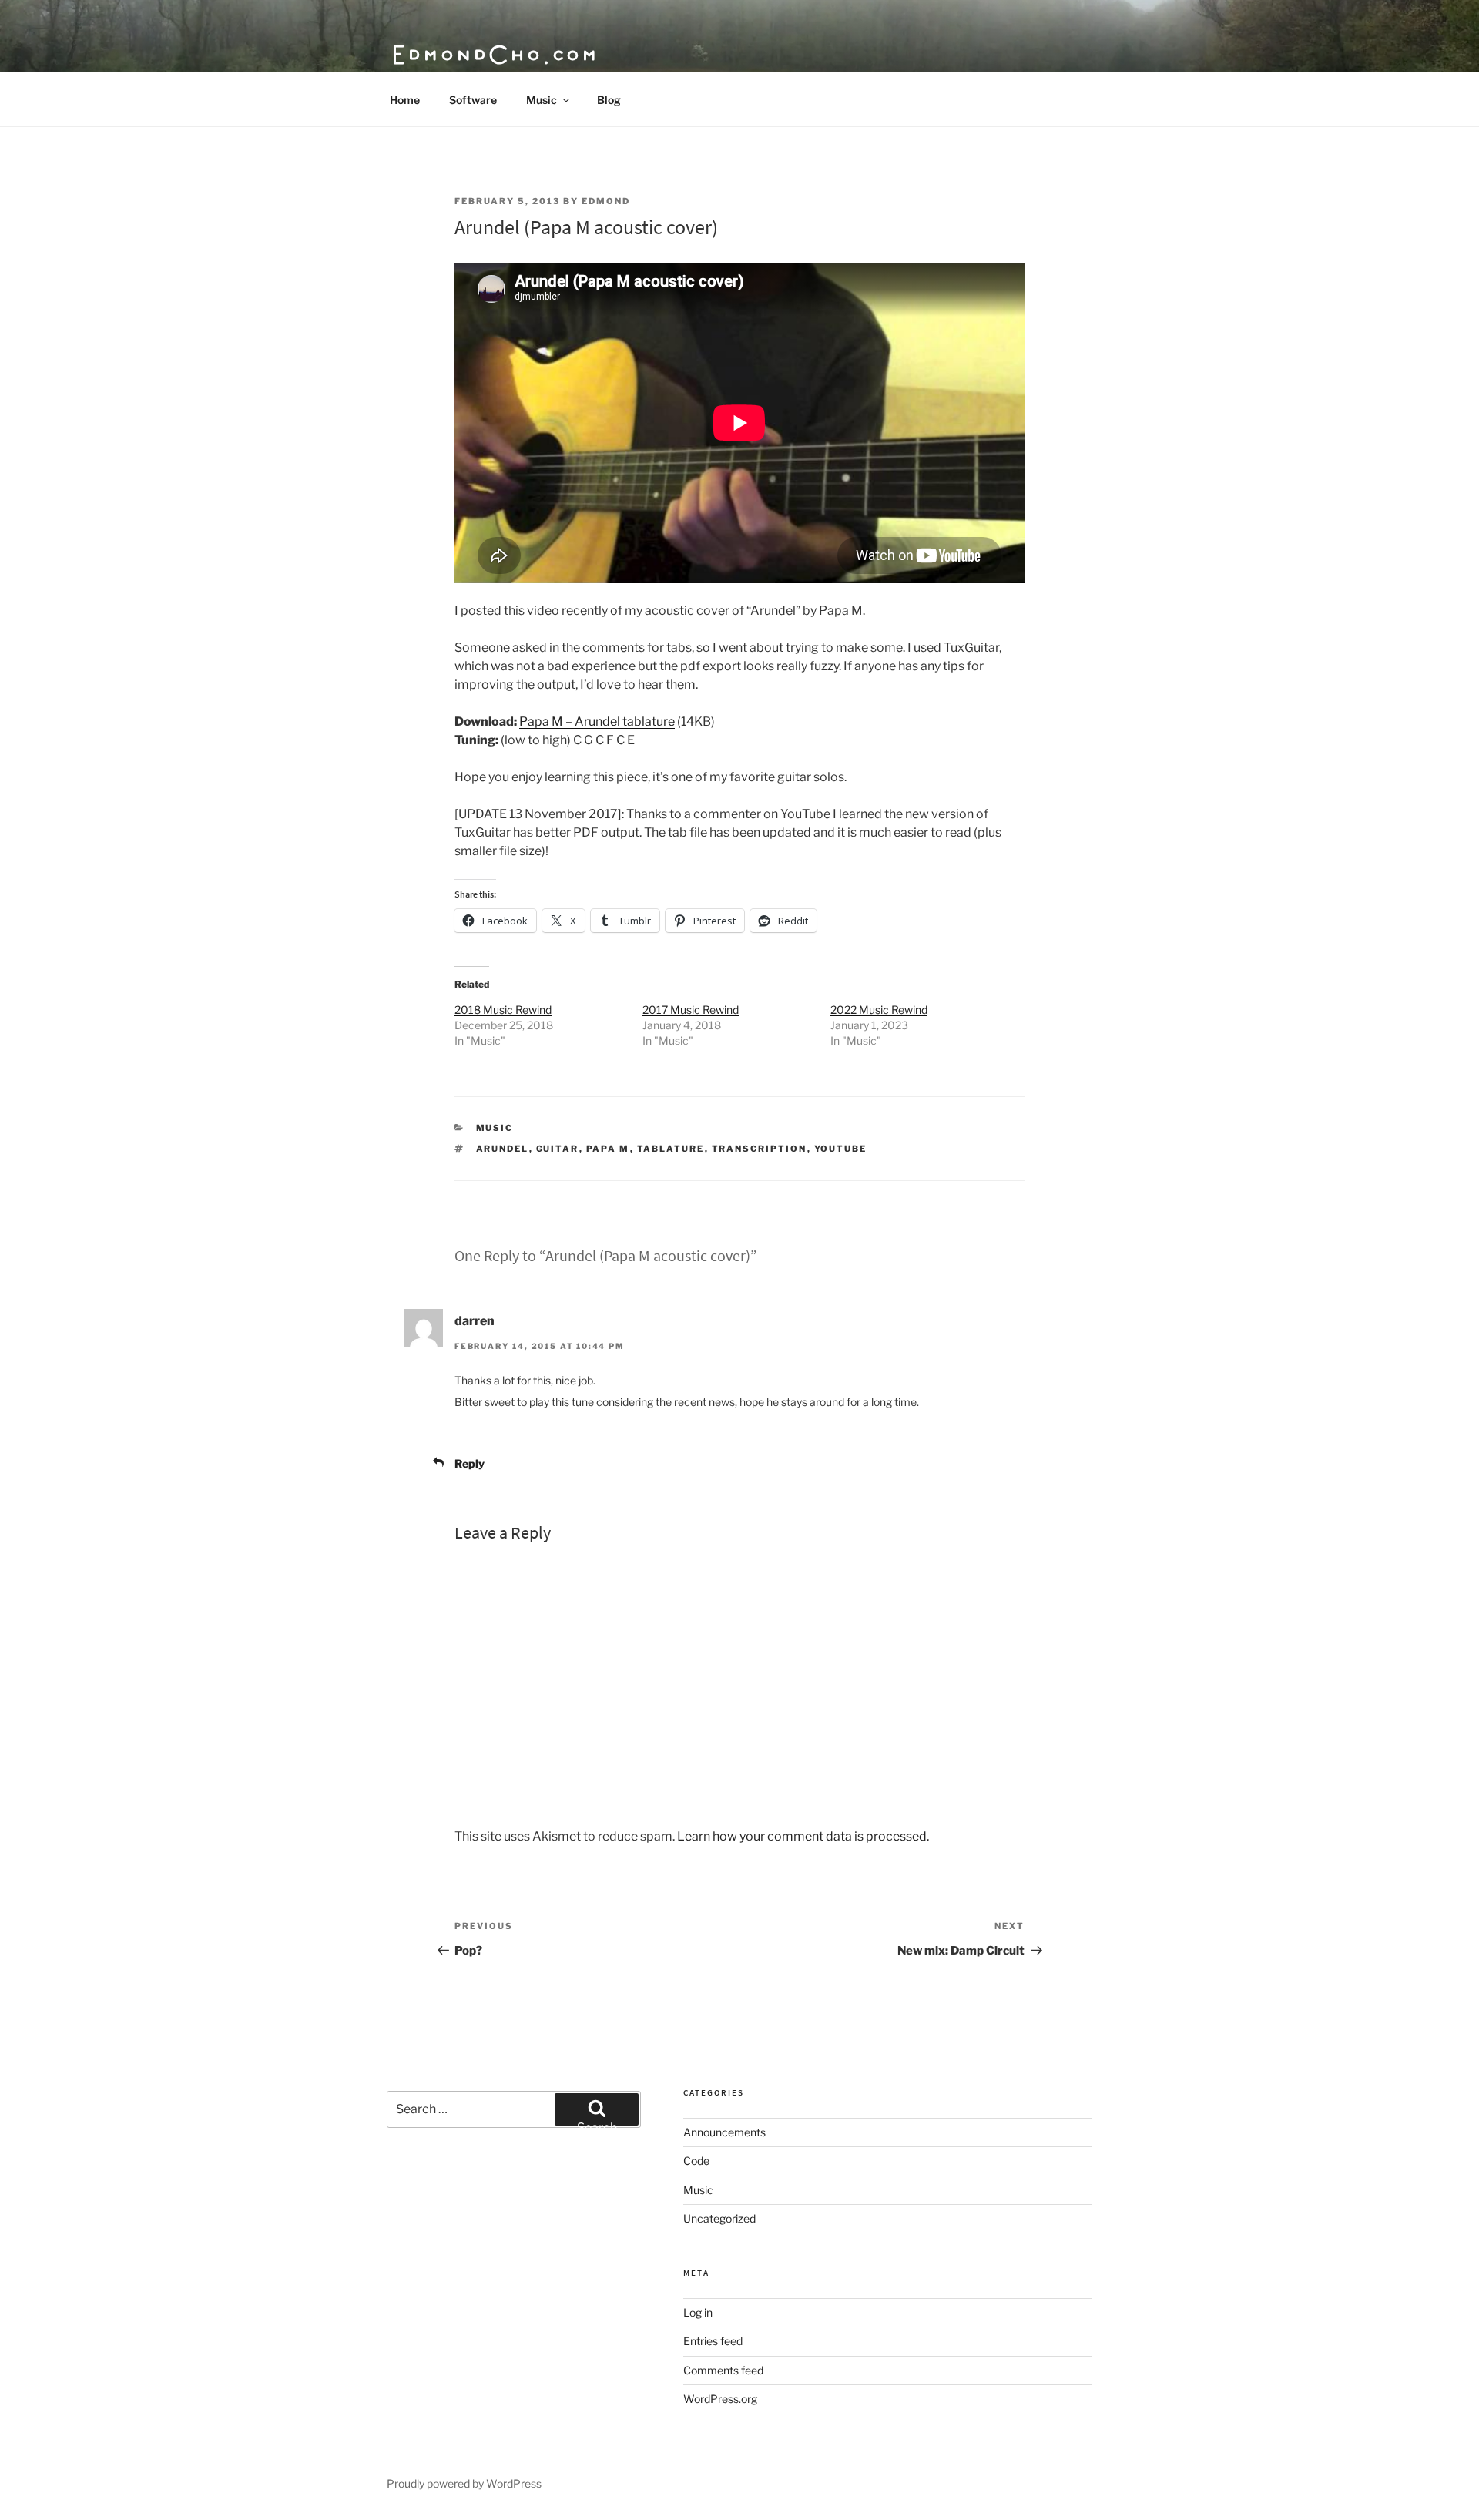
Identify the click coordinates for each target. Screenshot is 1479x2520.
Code (696, 2161)
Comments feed (723, 2370)
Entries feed (713, 2341)
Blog (609, 100)
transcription (760, 1149)
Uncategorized (719, 2218)
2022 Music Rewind (879, 1010)
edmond (606, 201)
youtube (841, 1149)
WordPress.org (720, 2399)
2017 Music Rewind (691, 1010)
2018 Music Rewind (503, 1010)
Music (542, 100)
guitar (558, 1149)
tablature (671, 1149)
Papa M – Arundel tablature (597, 721)
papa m (608, 1149)
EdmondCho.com (495, 54)
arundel (503, 1149)
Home (405, 100)
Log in (698, 2312)
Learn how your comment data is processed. (803, 1836)
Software (473, 100)
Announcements (724, 2132)
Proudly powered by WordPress (464, 2483)
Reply (470, 1463)
